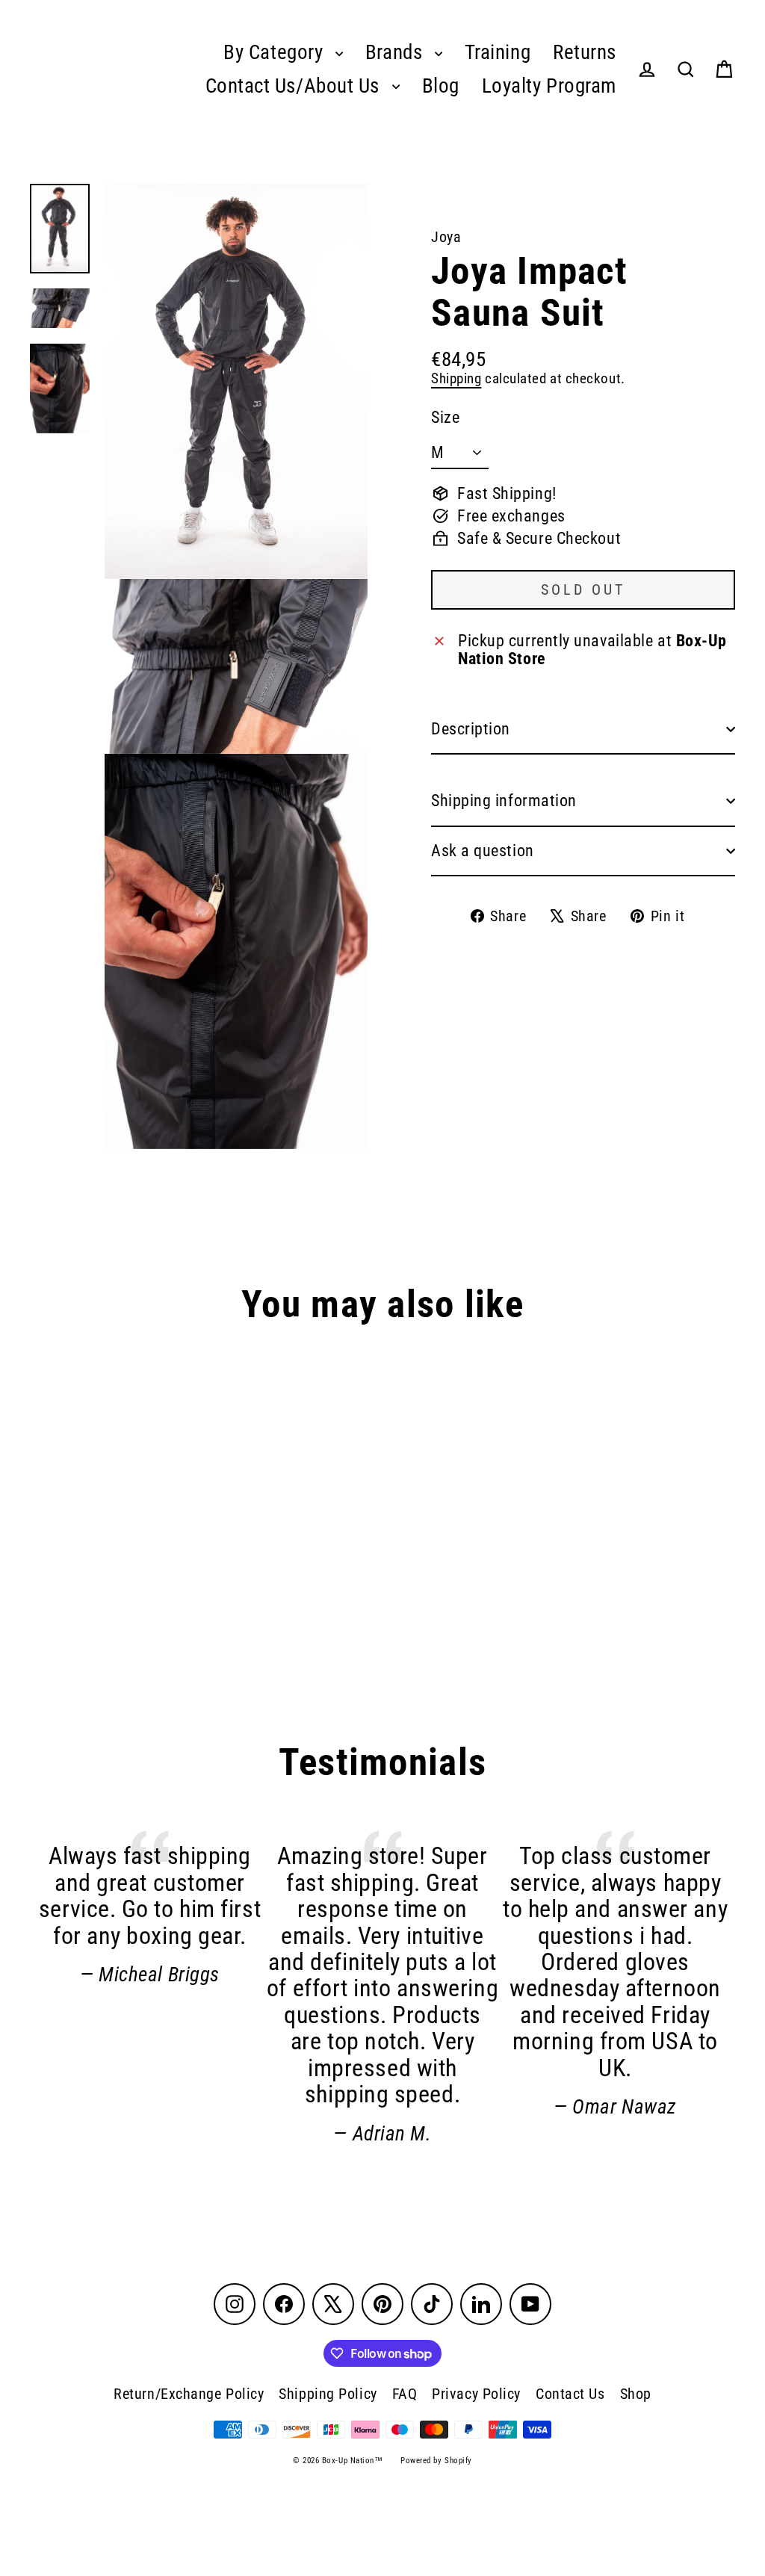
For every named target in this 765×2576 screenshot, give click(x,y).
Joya (446, 237)
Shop (636, 2394)
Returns (585, 52)
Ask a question (483, 851)
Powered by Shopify (436, 2461)
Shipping (456, 379)
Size (445, 418)
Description (471, 729)
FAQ (405, 2394)
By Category (276, 52)
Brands (396, 52)
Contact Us (570, 2394)
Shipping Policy (328, 2394)
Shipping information (504, 801)
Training (498, 52)
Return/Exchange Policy (189, 2394)
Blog (441, 86)
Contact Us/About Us (295, 86)
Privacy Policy (476, 2394)
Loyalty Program (549, 86)
